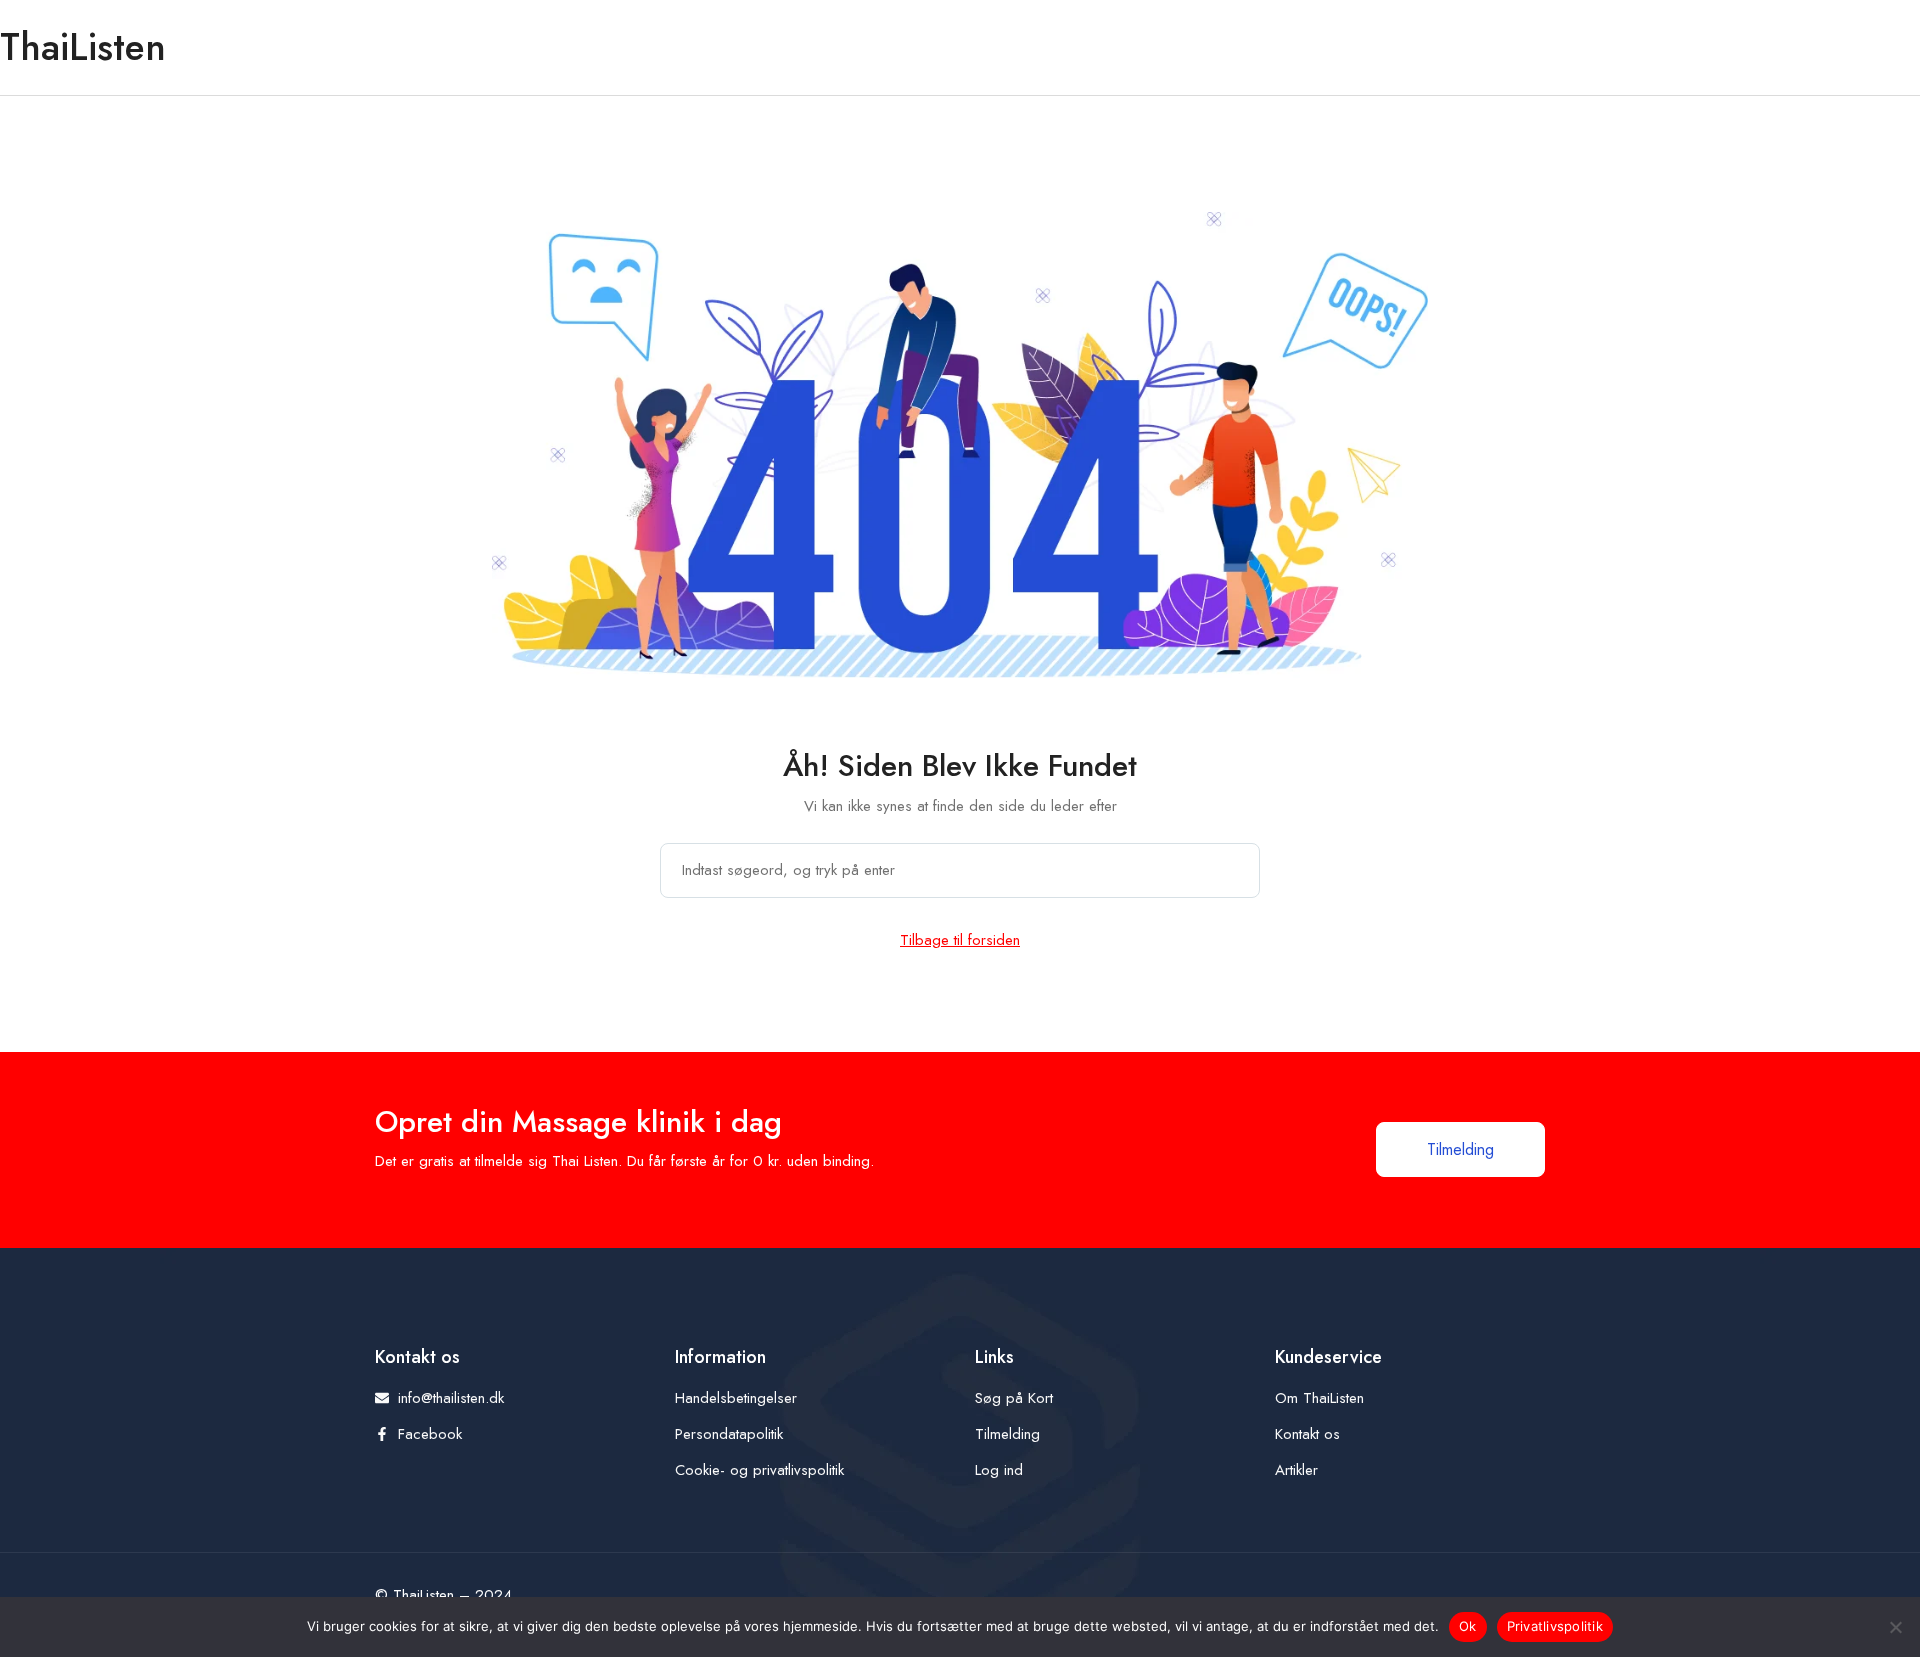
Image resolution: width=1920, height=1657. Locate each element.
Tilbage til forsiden (960, 940)
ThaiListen (83, 47)
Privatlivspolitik (1555, 1626)
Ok (1468, 1626)
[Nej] (1895, 1627)
